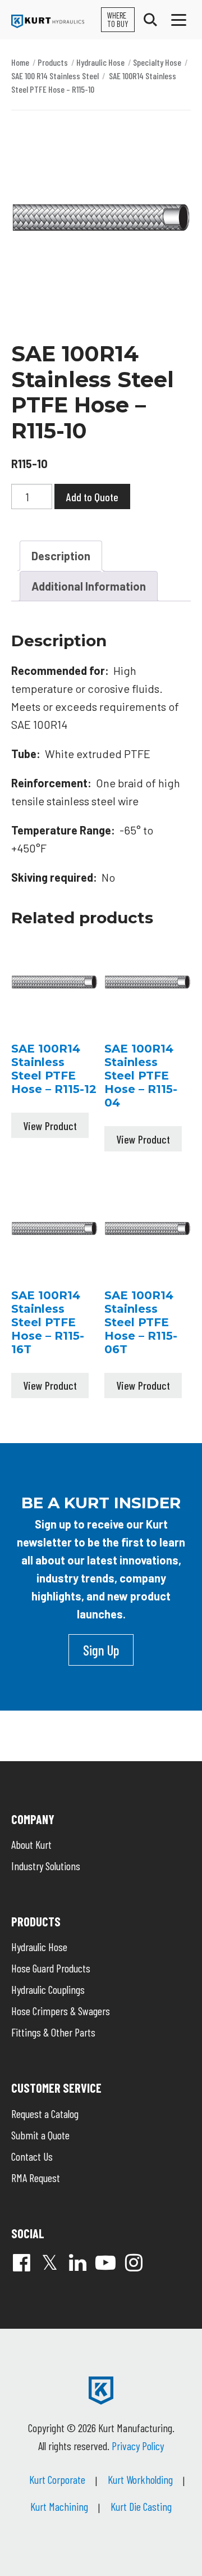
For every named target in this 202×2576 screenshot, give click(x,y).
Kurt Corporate (57, 2479)
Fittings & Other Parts (53, 2032)
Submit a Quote (40, 2135)
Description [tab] (61, 556)
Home (20, 62)
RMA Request (36, 2178)
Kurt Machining (59, 2506)
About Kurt (31, 1844)
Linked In (77, 2262)
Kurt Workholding (140, 2479)
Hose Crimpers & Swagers (61, 2011)
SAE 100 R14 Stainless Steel (55, 76)
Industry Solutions (46, 1866)
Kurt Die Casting (141, 2506)
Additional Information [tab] (89, 586)
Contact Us (32, 2156)
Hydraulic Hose (100, 62)
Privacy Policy (138, 2446)
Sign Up (101, 1650)
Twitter (49, 2262)
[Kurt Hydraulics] (48, 21)
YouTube (105, 2262)
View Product (50, 1126)
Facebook (21, 2262)
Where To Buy (118, 19)
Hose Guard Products (51, 1968)
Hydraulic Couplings (48, 1989)
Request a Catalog (45, 2114)
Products (53, 62)
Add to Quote (92, 497)
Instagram (134, 2262)
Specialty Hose (157, 62)
